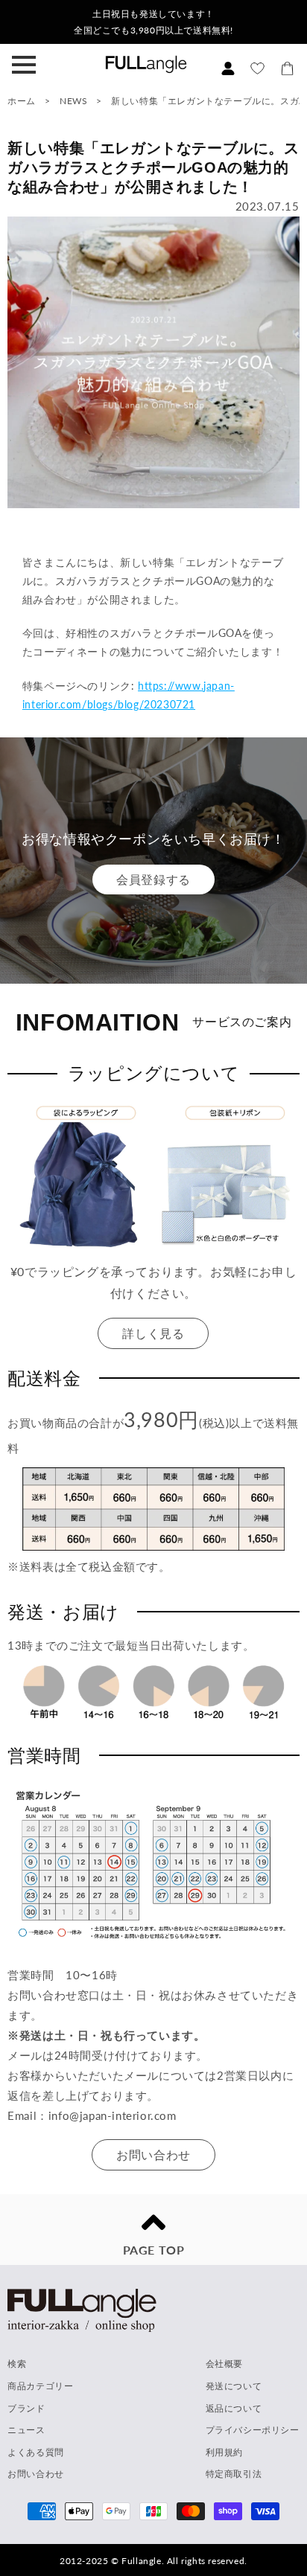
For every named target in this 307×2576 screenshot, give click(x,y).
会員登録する (153, 879)
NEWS (73, 101)
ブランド (26, 2408)
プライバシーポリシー (253, 2430)
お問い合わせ (153, 2154)
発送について (234, 2386)
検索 (17, 2364)
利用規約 (224, 2452)
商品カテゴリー (40, 2386)
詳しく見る (153, 1333)
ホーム (22, 101)
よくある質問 (36, 2452)
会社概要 (224, 2364)
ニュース (26, 2430)
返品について (234, 2408)
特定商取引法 (234, 2474)
